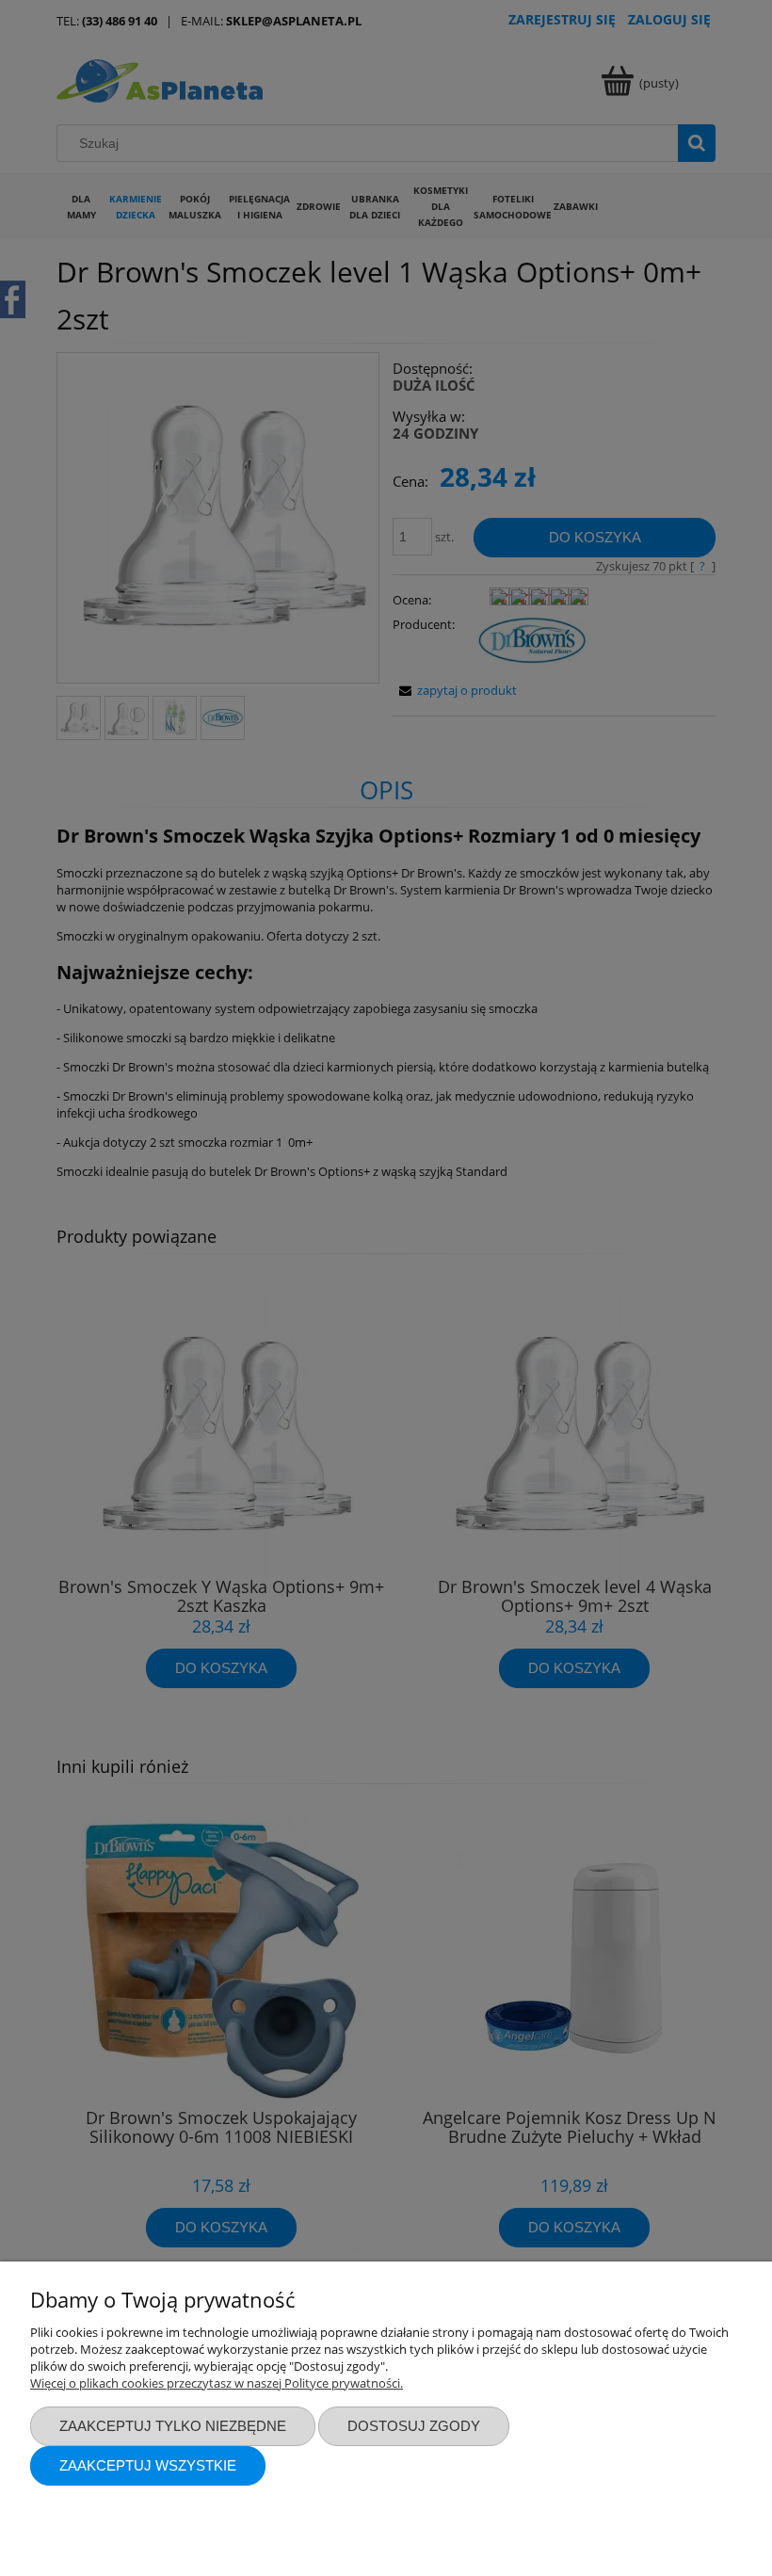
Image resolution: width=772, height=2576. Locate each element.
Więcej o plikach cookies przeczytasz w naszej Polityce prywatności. (217, 2383)
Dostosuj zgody (414, 2426)
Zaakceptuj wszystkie (148, 2465)
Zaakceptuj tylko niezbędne (173, 2426)
